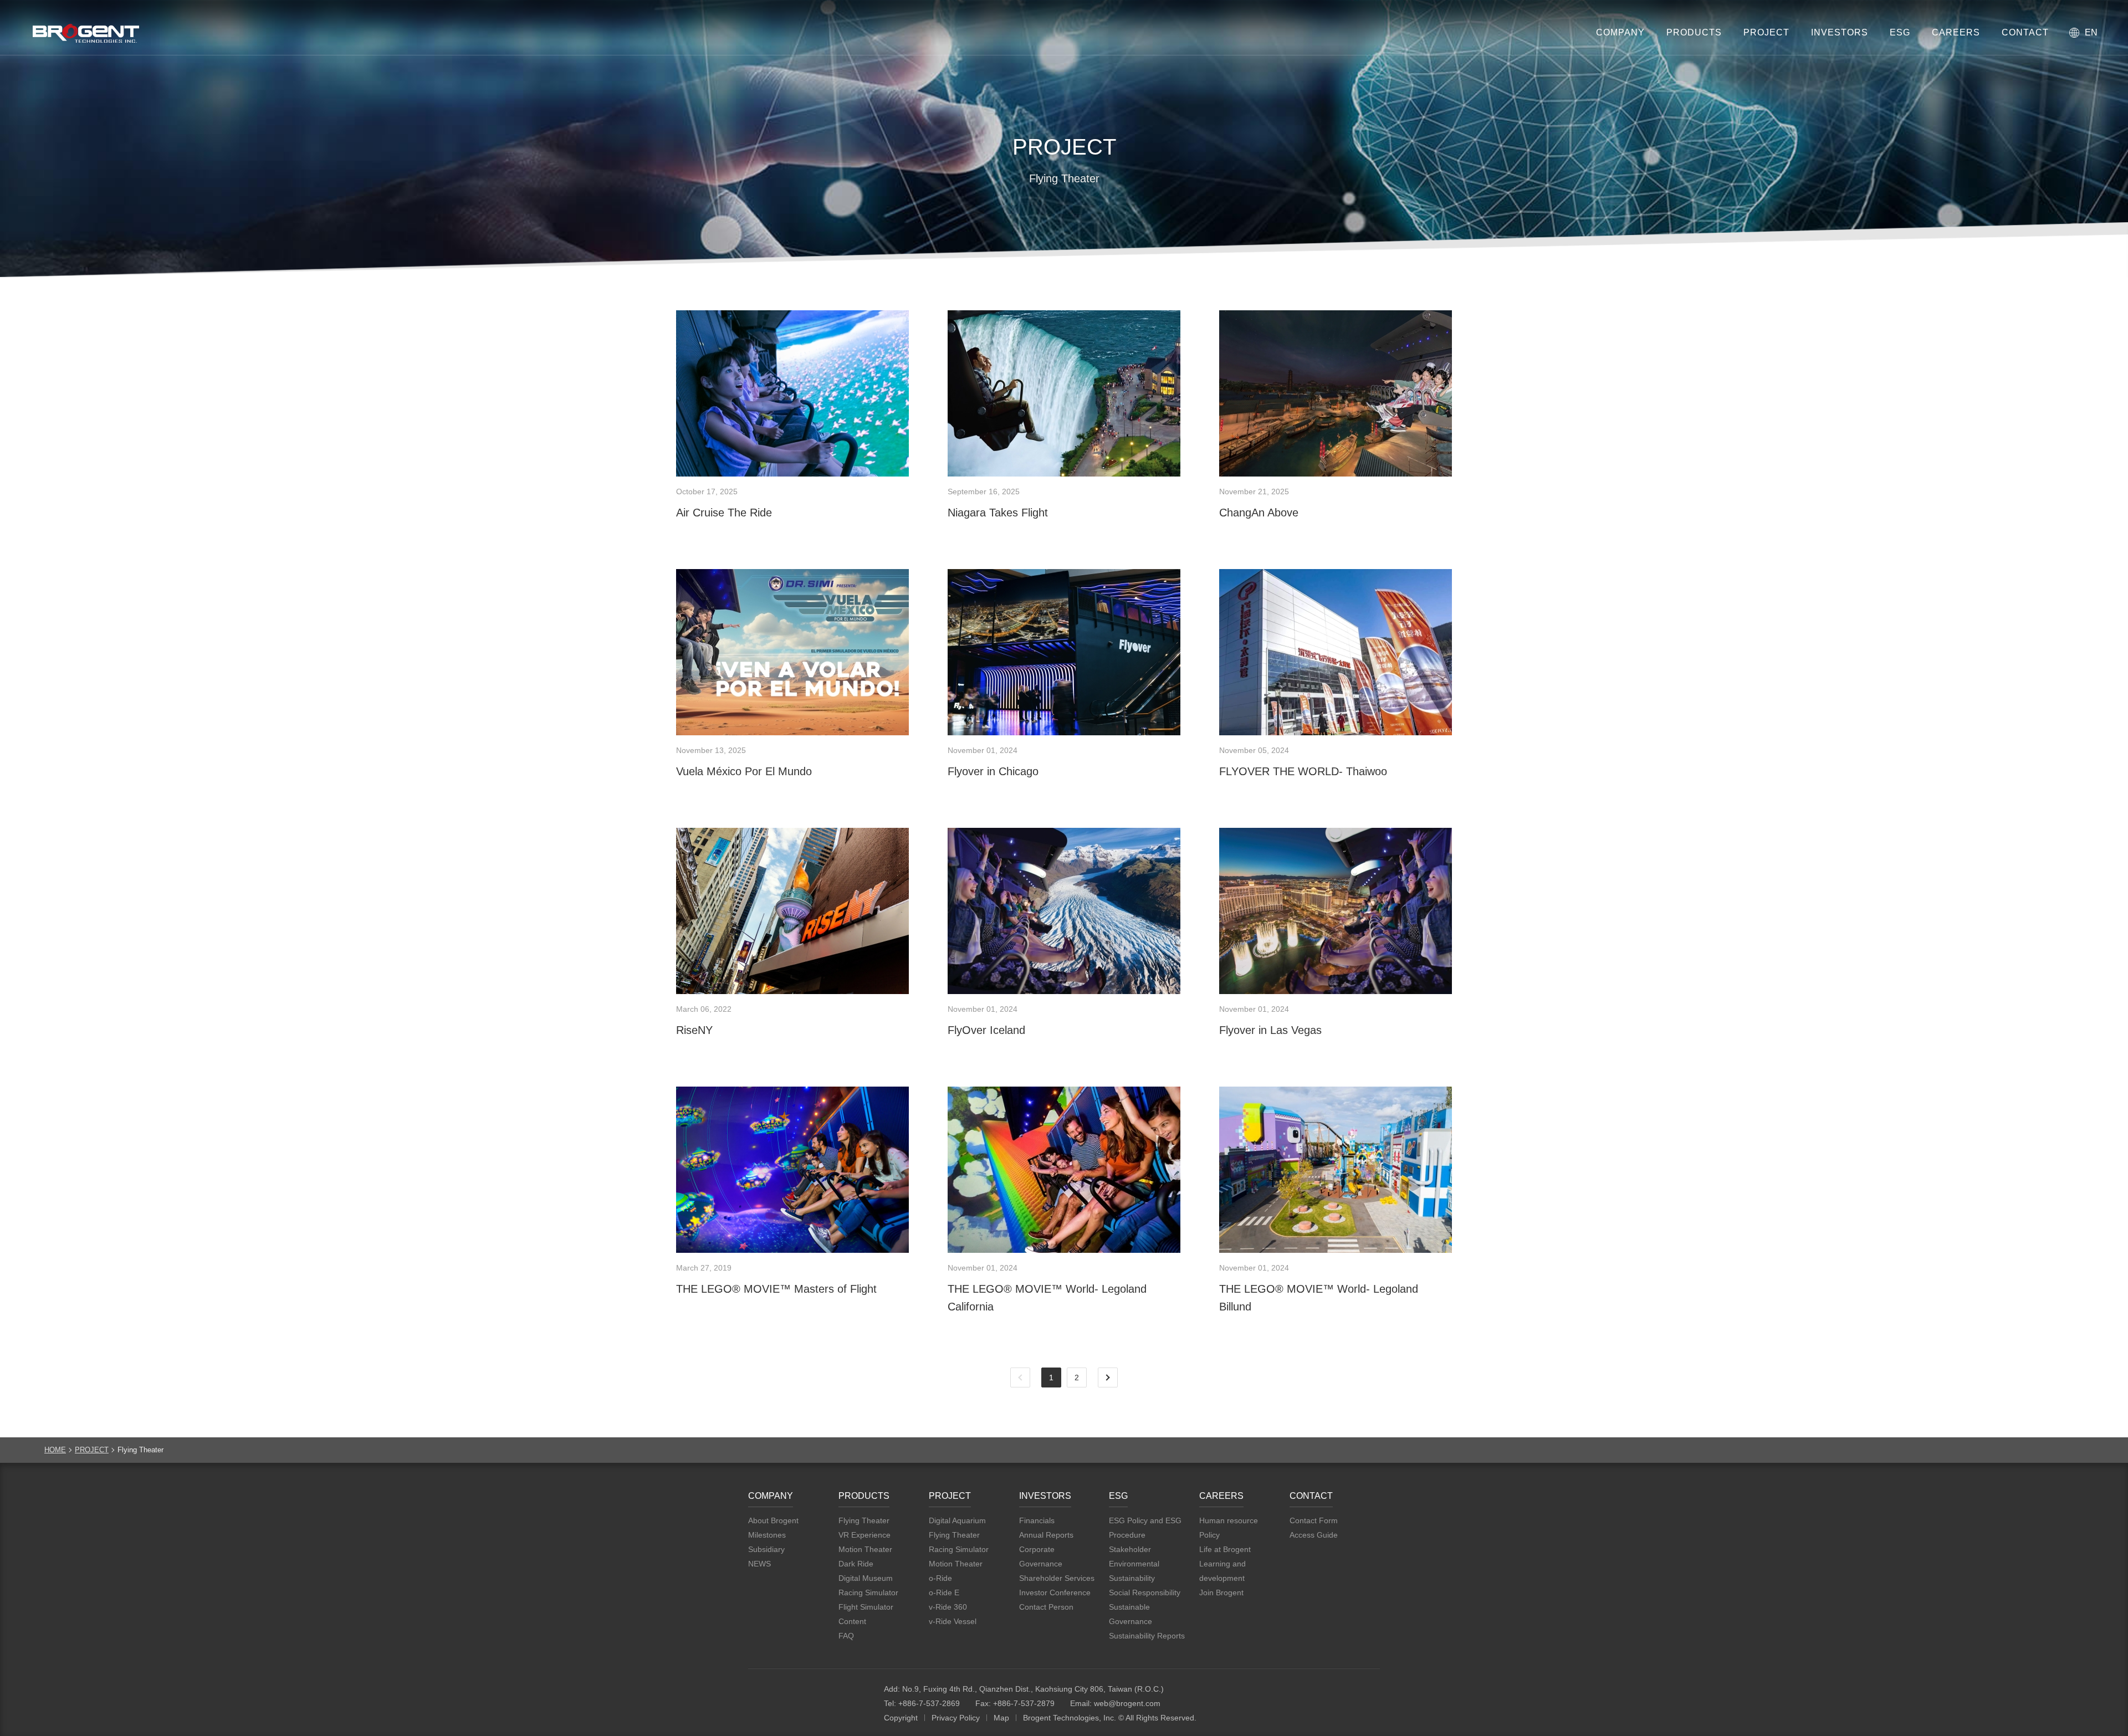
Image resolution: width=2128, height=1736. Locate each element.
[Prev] (1020, 1377)
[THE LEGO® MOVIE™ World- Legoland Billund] (1336, 1170)
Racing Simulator (868, 1592)
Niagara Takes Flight (998, 513)
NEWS (759, 1564)
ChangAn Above (1259, 513)
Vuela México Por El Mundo (744, 771)
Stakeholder (1130, 1549)
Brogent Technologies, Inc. (809, 1697)
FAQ (846, 1636)
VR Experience (864, 1535)
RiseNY (694, 1030)
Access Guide (1314, 1535)
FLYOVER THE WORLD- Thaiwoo (1303, 771)
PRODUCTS (1694, 32)
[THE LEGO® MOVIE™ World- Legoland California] (1064, 1170)
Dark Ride (856, 1564)
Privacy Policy (956, 1718)
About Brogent (773, 1520)
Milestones (767, 1535)
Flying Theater (864, 1520)
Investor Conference (1055, 1592)
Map (1001, 1718)
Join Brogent (1221, 1592)
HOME (55, 1450)
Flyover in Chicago (993, 771)
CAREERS (1956, 32)
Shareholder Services (1057, 1578)
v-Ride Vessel (953, 1621)
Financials (1037, 1520)
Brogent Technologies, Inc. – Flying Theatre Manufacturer (86, 33)
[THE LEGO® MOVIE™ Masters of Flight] (792, 1170)
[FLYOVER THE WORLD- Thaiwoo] (1336, 652)
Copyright (901, 1718)
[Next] (1108, 1377)
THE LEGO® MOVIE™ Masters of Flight (776, 1289)
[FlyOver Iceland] (1064, 911)
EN (2091, 32)
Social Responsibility (1145, 1592)
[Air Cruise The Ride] (792, 393)
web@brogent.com (1127, 1703)
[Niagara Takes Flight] (1064, 393)
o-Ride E (944, 1592)
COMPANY (1620, 32)
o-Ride (940, 1578)
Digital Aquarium (957, 1520)
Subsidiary (766, 1549)
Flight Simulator (866, 1607)
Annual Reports (1046, 1535)
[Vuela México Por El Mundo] (792, 652)
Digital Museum (866, 1578)
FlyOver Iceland (986, 1030)
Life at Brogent (1225, 1549)
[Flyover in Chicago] (1064, 652)
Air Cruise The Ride (724, 513)
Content (852, 1621)
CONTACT (2025, 32)
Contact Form (1314, 1520)
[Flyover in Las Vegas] (1336, 911)
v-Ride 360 (948, 1607)
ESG (1900, 32)
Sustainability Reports (1147, 1636)
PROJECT (1766, 32)
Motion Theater (865, 1549)
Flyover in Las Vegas (1270, 1030)
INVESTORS (1840, 32)
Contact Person (1046, 1607)
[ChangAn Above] (1336, 393)
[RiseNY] (792, 911)
